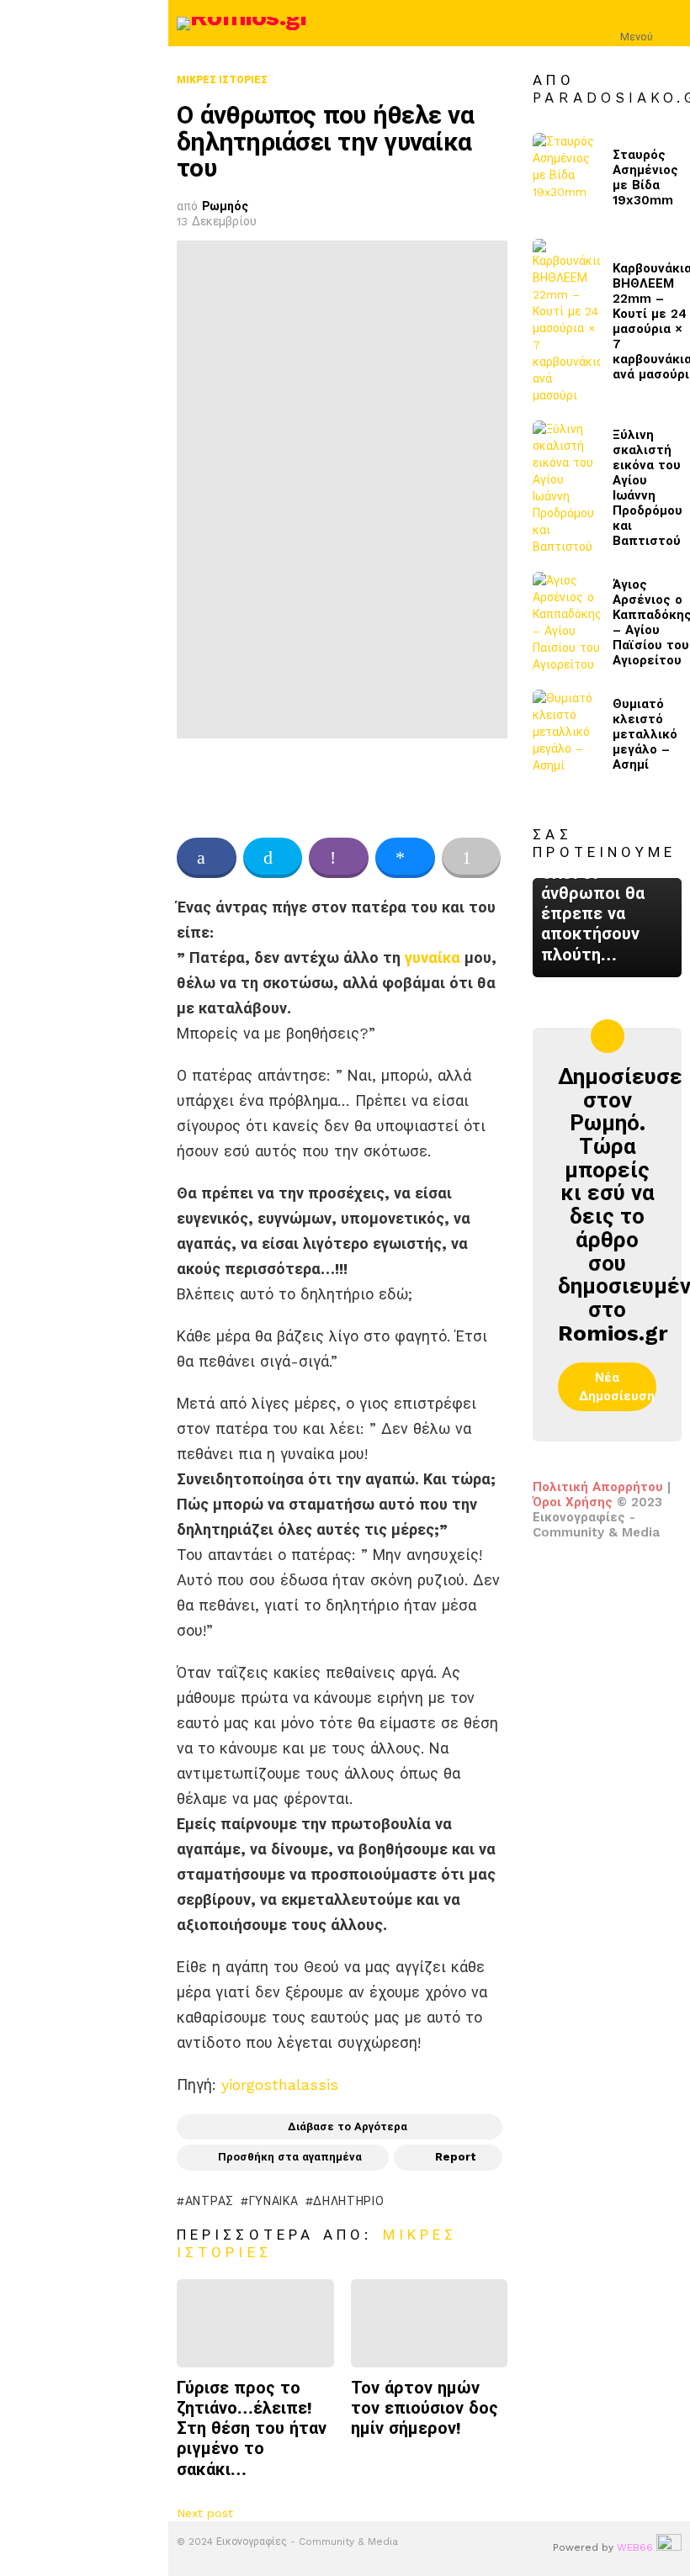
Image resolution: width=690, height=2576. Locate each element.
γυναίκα (433, 957)
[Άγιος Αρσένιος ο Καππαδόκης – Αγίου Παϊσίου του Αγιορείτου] (566, 622)
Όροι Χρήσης (573, 1502)
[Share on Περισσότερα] (472, 858)
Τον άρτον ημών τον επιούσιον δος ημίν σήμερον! (425, 2408)
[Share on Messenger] (405, 858)
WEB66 (635, 2547)
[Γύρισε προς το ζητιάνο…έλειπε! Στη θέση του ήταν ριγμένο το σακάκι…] (255, 2323)
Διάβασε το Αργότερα (348, 2126)
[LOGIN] (671, 24)
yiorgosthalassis (280, 2084)
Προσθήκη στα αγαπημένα (290, 2157)
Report (456, 2157)
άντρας (210, 2201)
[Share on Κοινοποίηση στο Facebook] (207, 858)
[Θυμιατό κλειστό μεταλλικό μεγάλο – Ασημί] (566, 735)
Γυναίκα (274, 2201)
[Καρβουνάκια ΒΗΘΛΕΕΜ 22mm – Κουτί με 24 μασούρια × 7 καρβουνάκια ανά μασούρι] (566, 321)
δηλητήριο (348, 2201)
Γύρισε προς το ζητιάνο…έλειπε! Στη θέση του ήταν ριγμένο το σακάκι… (252, 2428)
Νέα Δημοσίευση (617, 1387)
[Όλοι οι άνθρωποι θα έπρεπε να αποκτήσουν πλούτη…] (607, 927)
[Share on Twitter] (273, 858)
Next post (205, 2513)
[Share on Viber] (339, 858)
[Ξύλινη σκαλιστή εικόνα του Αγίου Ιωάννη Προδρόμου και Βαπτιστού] (566, 488)
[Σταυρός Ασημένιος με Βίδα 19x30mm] (566, 178)
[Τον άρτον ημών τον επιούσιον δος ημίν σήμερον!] (430, 2323)
